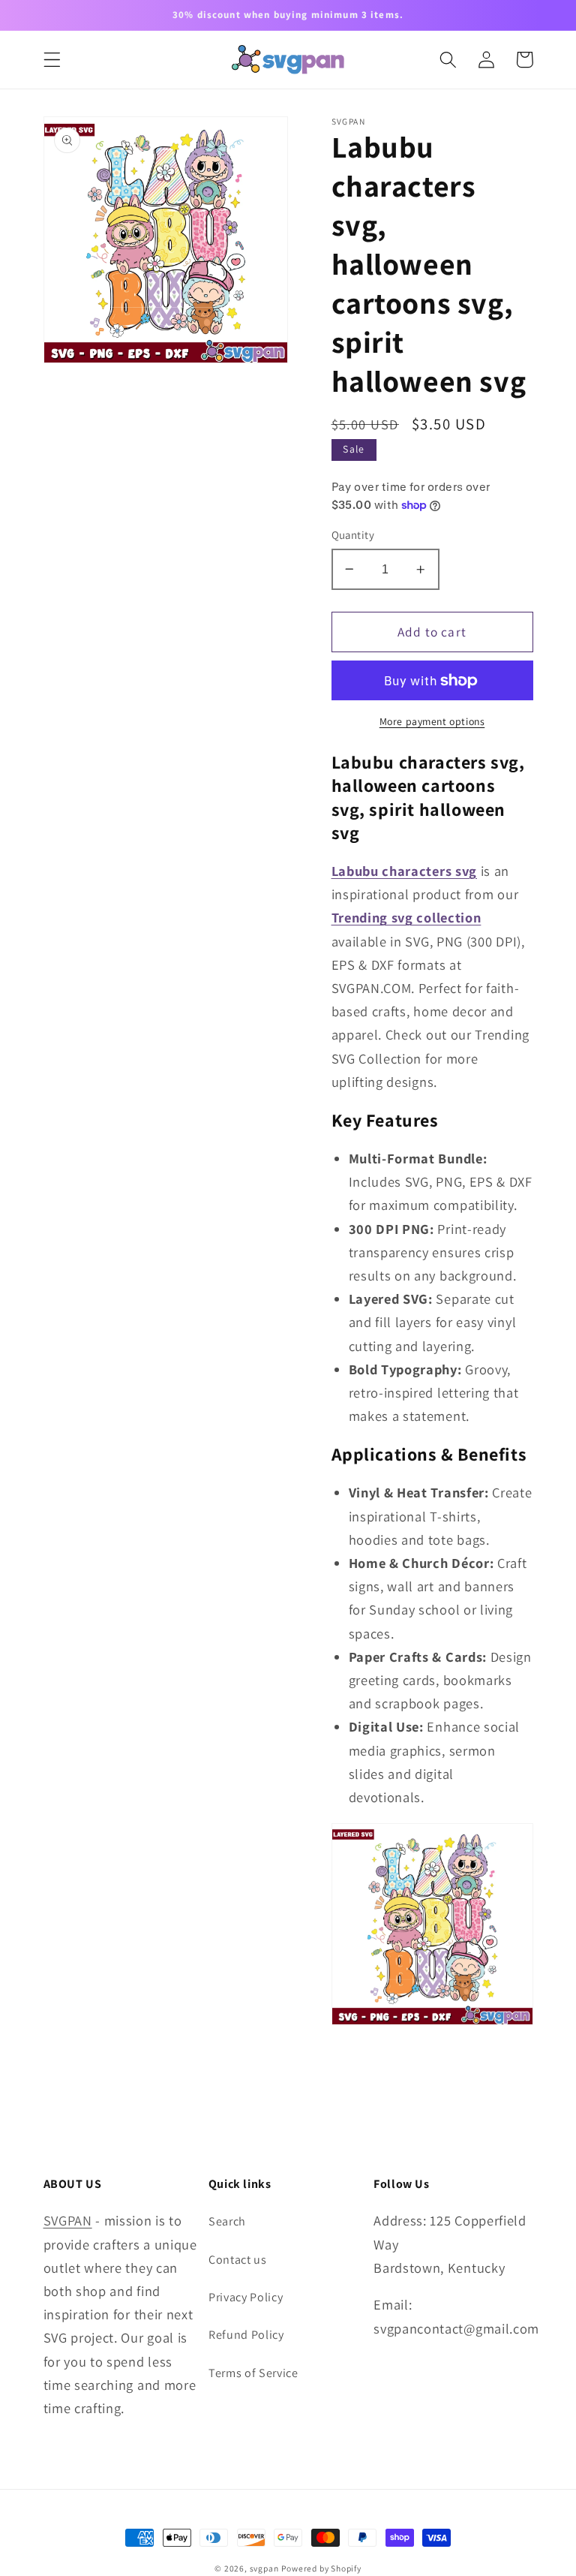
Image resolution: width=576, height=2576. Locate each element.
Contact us (238, 2260)
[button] (52, 60)
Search (227, 2221)
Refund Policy (246, 2335)
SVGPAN (68, 2220)
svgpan (264, 2568)
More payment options (432, 721)
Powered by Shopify (321, 2568)
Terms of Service (253, 2373)
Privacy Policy (246, 2297)
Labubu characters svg (405, 871)
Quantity (353, 535)
